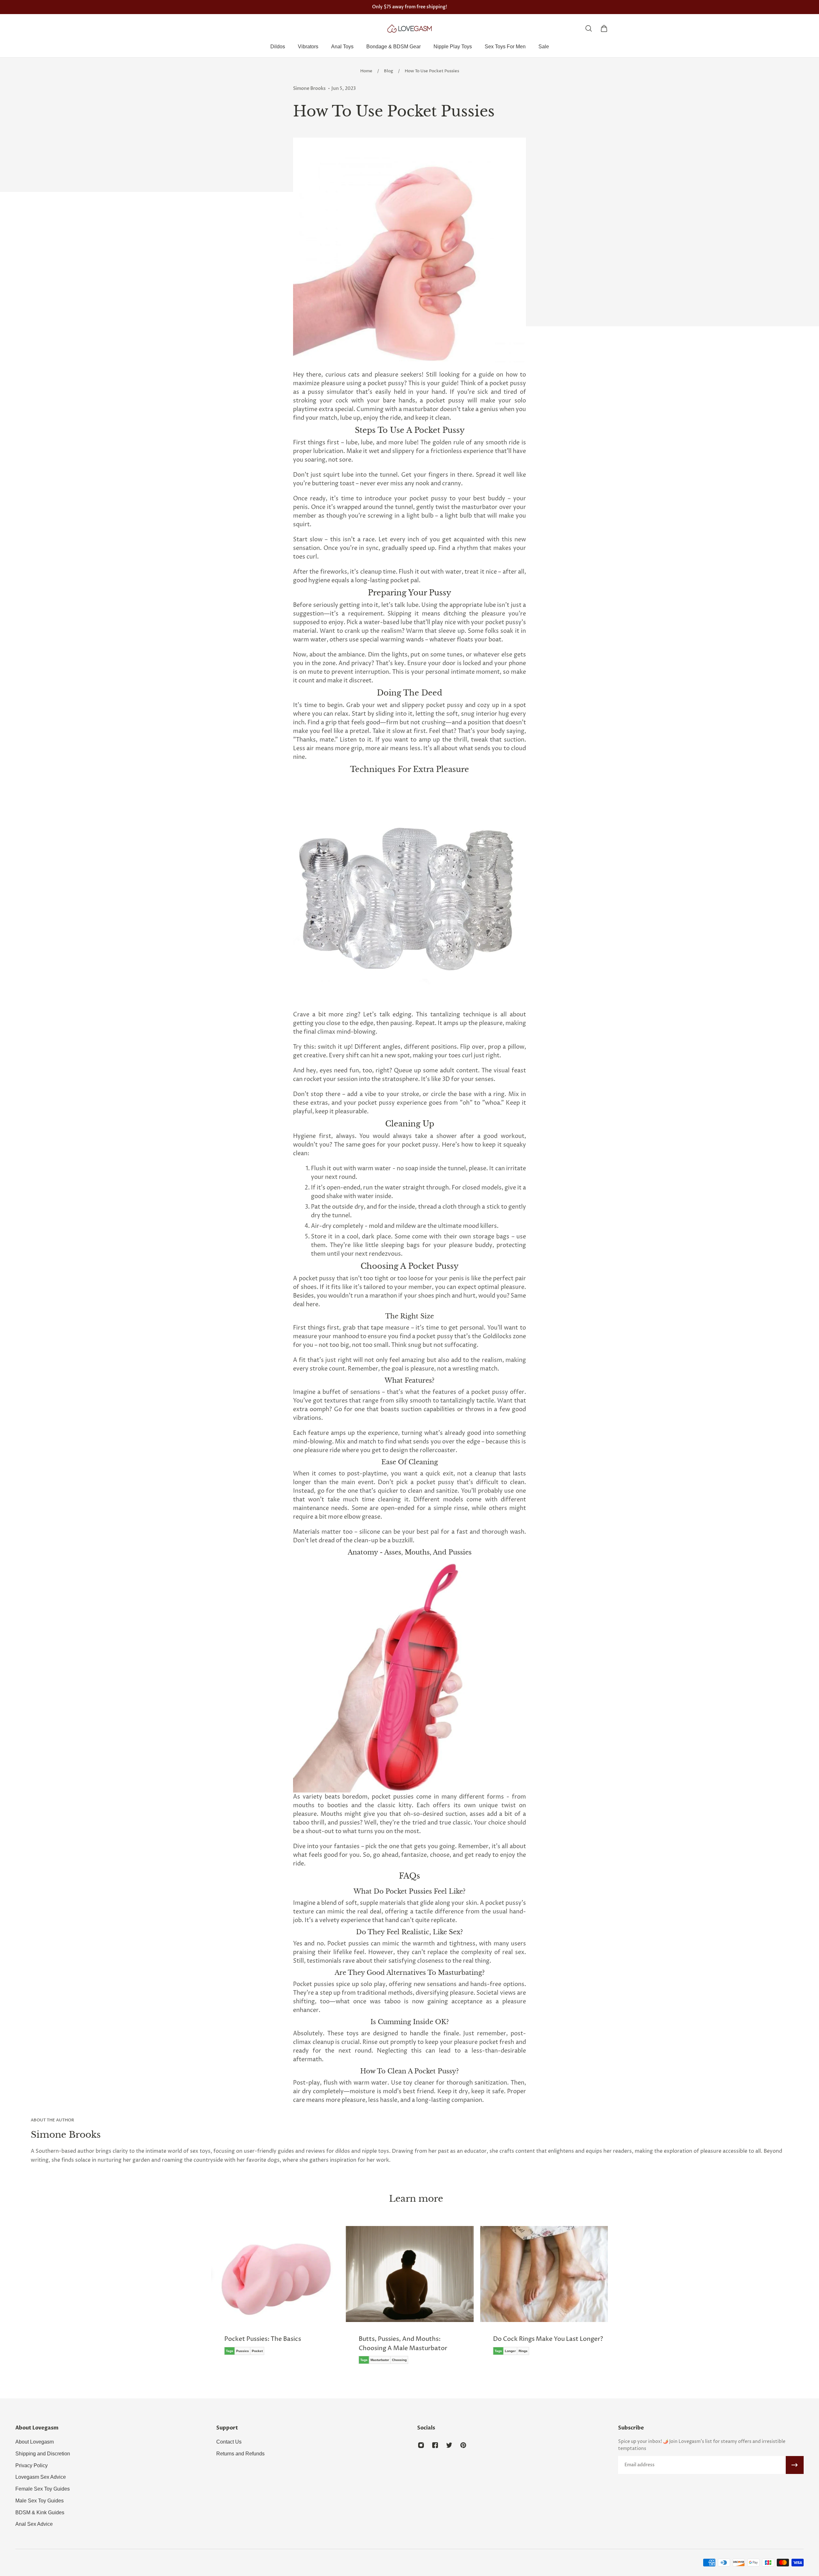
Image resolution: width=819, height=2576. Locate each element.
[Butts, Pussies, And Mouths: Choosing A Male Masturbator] (409, 2300)
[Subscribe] (795, 2465)
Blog (389, 71)
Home (366, 71)
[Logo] (409, 28)
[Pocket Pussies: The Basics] (275, 2295)
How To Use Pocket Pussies (432, 71)
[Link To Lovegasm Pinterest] (463, 2445)
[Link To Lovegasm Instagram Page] (421, 2445)
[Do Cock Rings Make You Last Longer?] (544, 2295)
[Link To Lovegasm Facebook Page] (435, 2445)
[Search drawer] (589, 28)
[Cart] (604, 28)
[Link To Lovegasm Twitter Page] (449, 2445)
